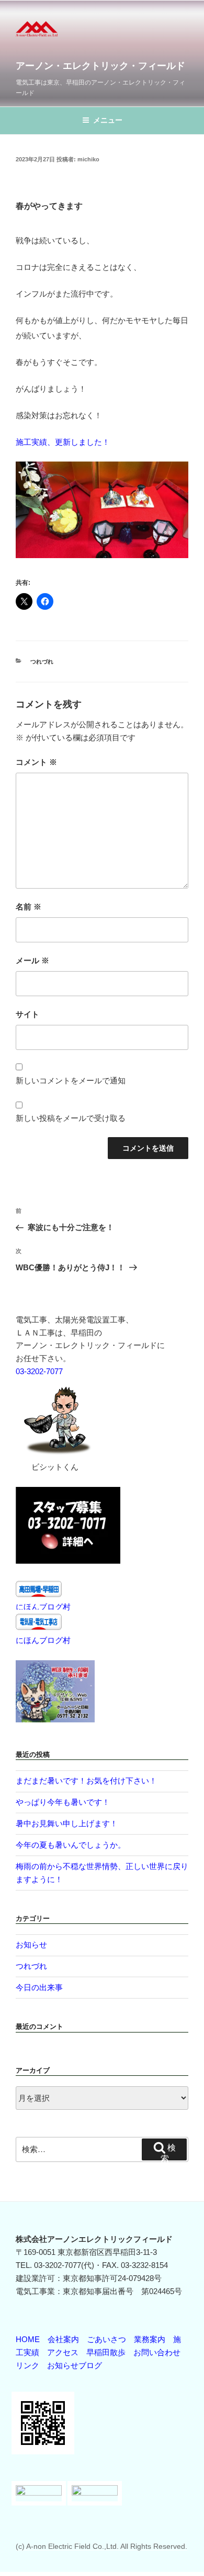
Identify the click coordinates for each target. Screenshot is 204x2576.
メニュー (108, 120)
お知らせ (31, 1945)
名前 (29, 907)
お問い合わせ (157, 2352)
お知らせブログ (75, 2365)
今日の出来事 (39, 1987)
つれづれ (42, 661)
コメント (36, 762)
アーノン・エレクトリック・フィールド (100, 66)
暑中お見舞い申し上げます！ (67, 1823)
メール (32, 960)
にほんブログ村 (43, 1607)
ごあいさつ (106, 2339)
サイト (27, 1014)
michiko (88, 159)
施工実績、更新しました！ (63, 442)
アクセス (63, 2352)
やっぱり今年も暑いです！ (63, 1802)
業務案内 (150, 2339)
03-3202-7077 (39, 1371)
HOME (28, 2339)
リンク (27, 2365)
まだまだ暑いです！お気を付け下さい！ (86, 1781)
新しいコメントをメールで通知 (71, 1080)
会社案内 (63, 2339)
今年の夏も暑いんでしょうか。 (71, 1845)
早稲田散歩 (106, 2352)
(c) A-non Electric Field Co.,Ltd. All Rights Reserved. (101, 2546)
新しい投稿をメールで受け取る (71, 1118)
